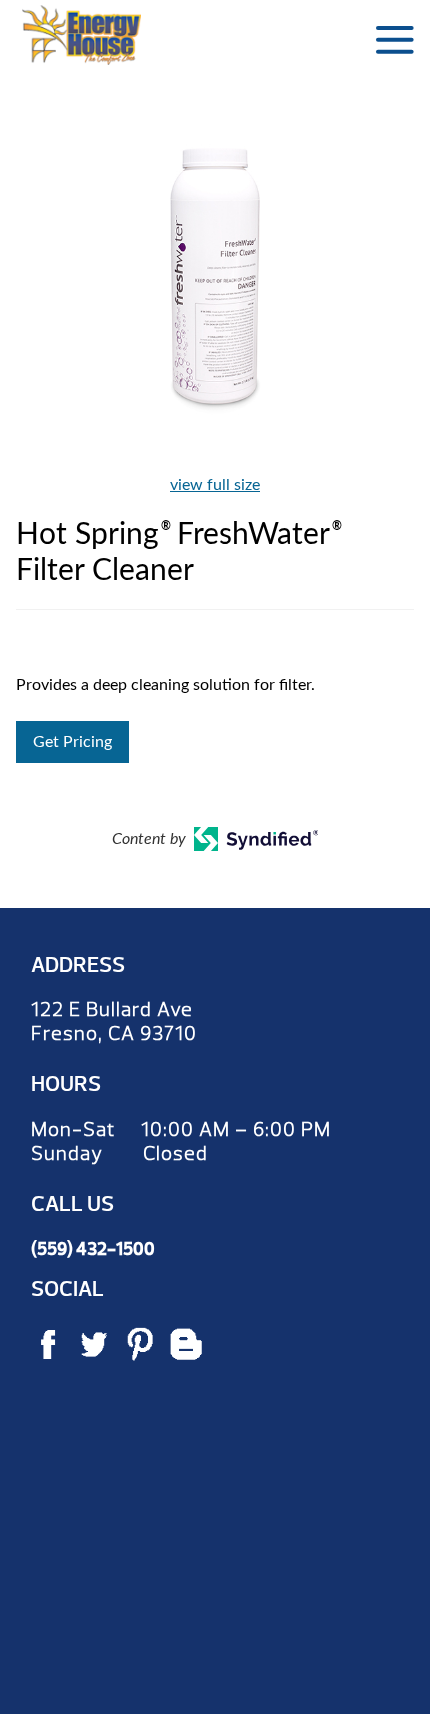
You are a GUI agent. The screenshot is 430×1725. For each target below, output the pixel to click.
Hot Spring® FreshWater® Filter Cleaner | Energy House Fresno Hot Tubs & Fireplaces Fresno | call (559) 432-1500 (81, 35)
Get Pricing (72, 742)
